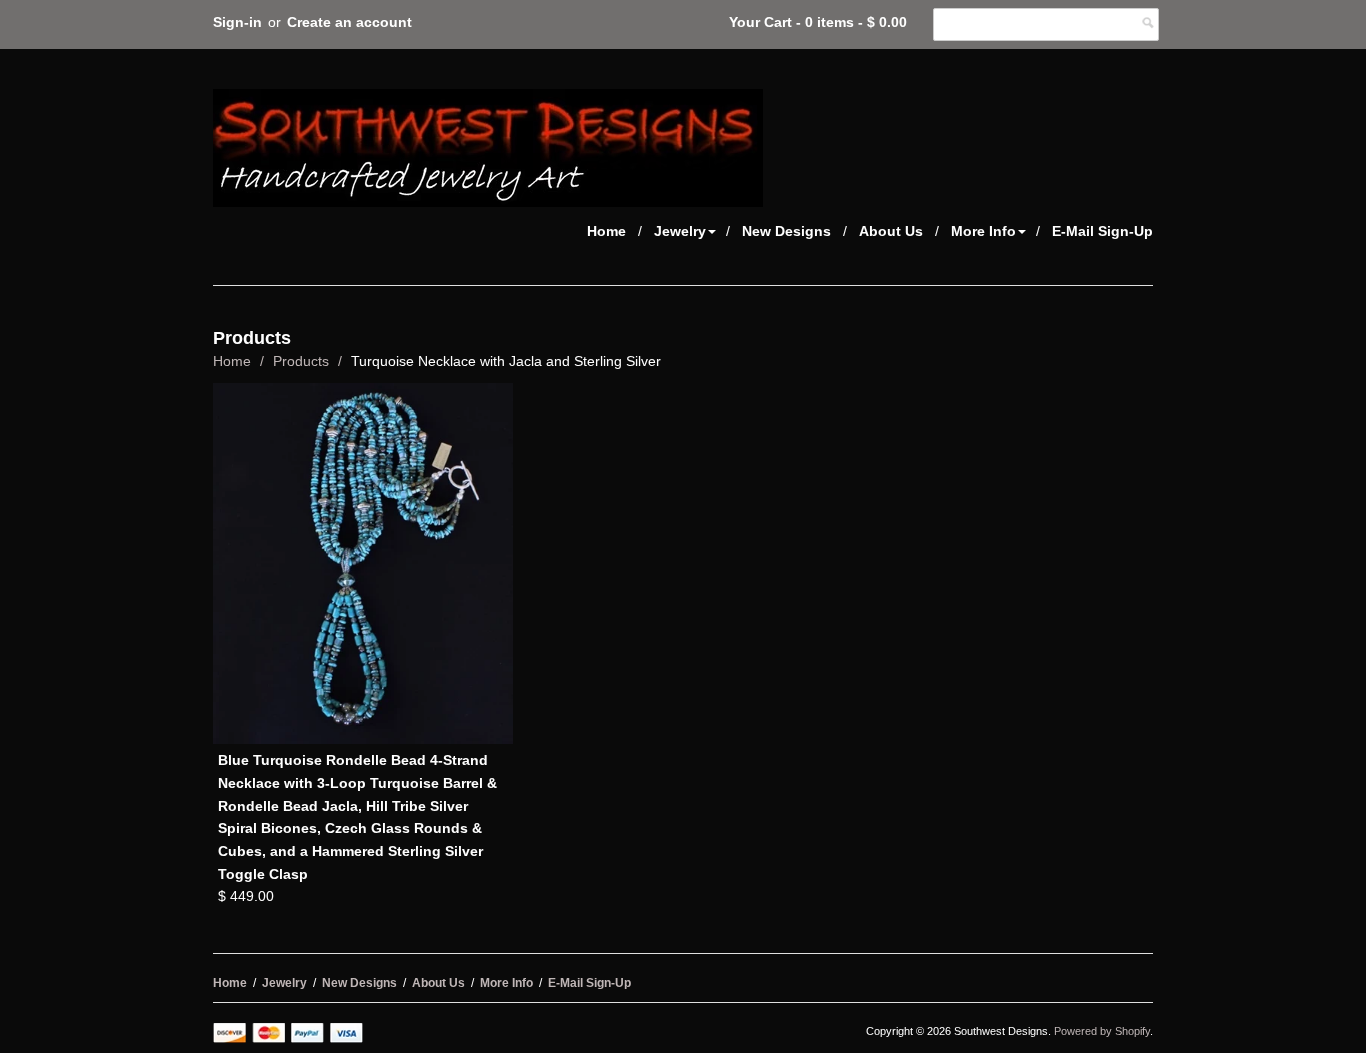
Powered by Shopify (1102, 1031)
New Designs (786, 231)
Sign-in (237, 22)
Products (301, 361)
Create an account (349, 22)
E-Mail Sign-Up (1102, 231)
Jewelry (680, 231)
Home (606, 231)
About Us (891, 231)
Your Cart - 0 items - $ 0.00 (818, 22)
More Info (983, 231)
